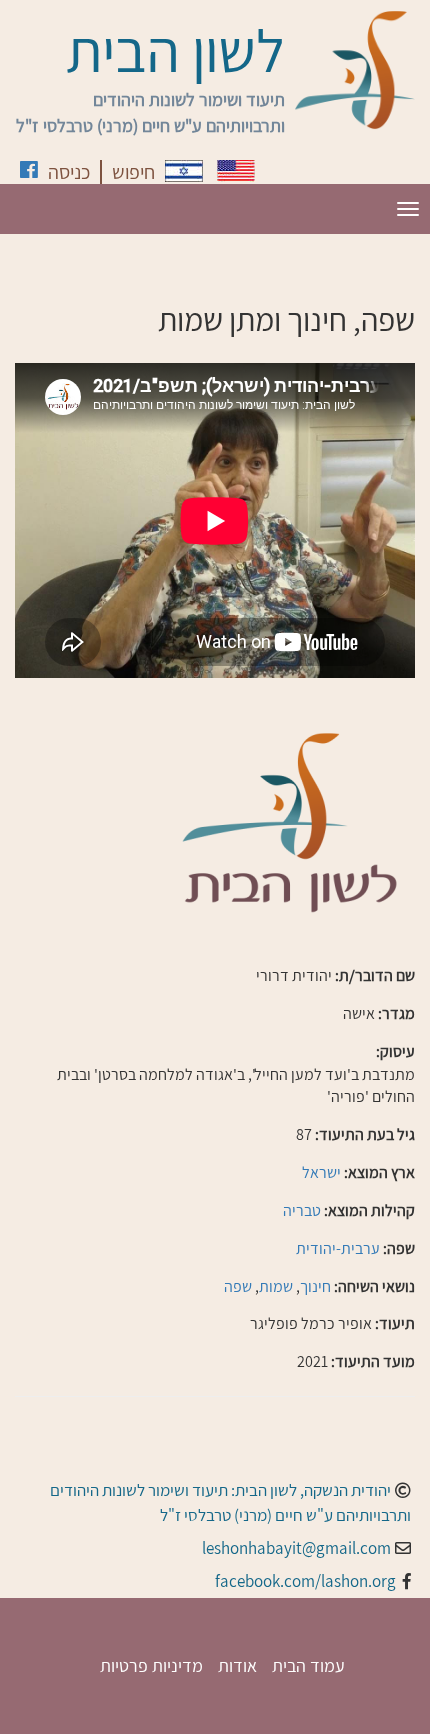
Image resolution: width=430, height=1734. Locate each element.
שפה (238, 1286)
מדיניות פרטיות (151, 1665)
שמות (276, 1286)
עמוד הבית (308, 1665)
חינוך (315, 1286)
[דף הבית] (355, 70)
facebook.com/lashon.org (305, 1581)
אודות (237, 1665)
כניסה (69, 172)
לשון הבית (175, 50)
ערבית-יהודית (338, 1248)
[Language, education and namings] (236, 170)
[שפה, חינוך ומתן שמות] (184, 171)
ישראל (321, 1172)
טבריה (302, 1210)
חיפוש (133, 172)
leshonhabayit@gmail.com (296, 1548)
